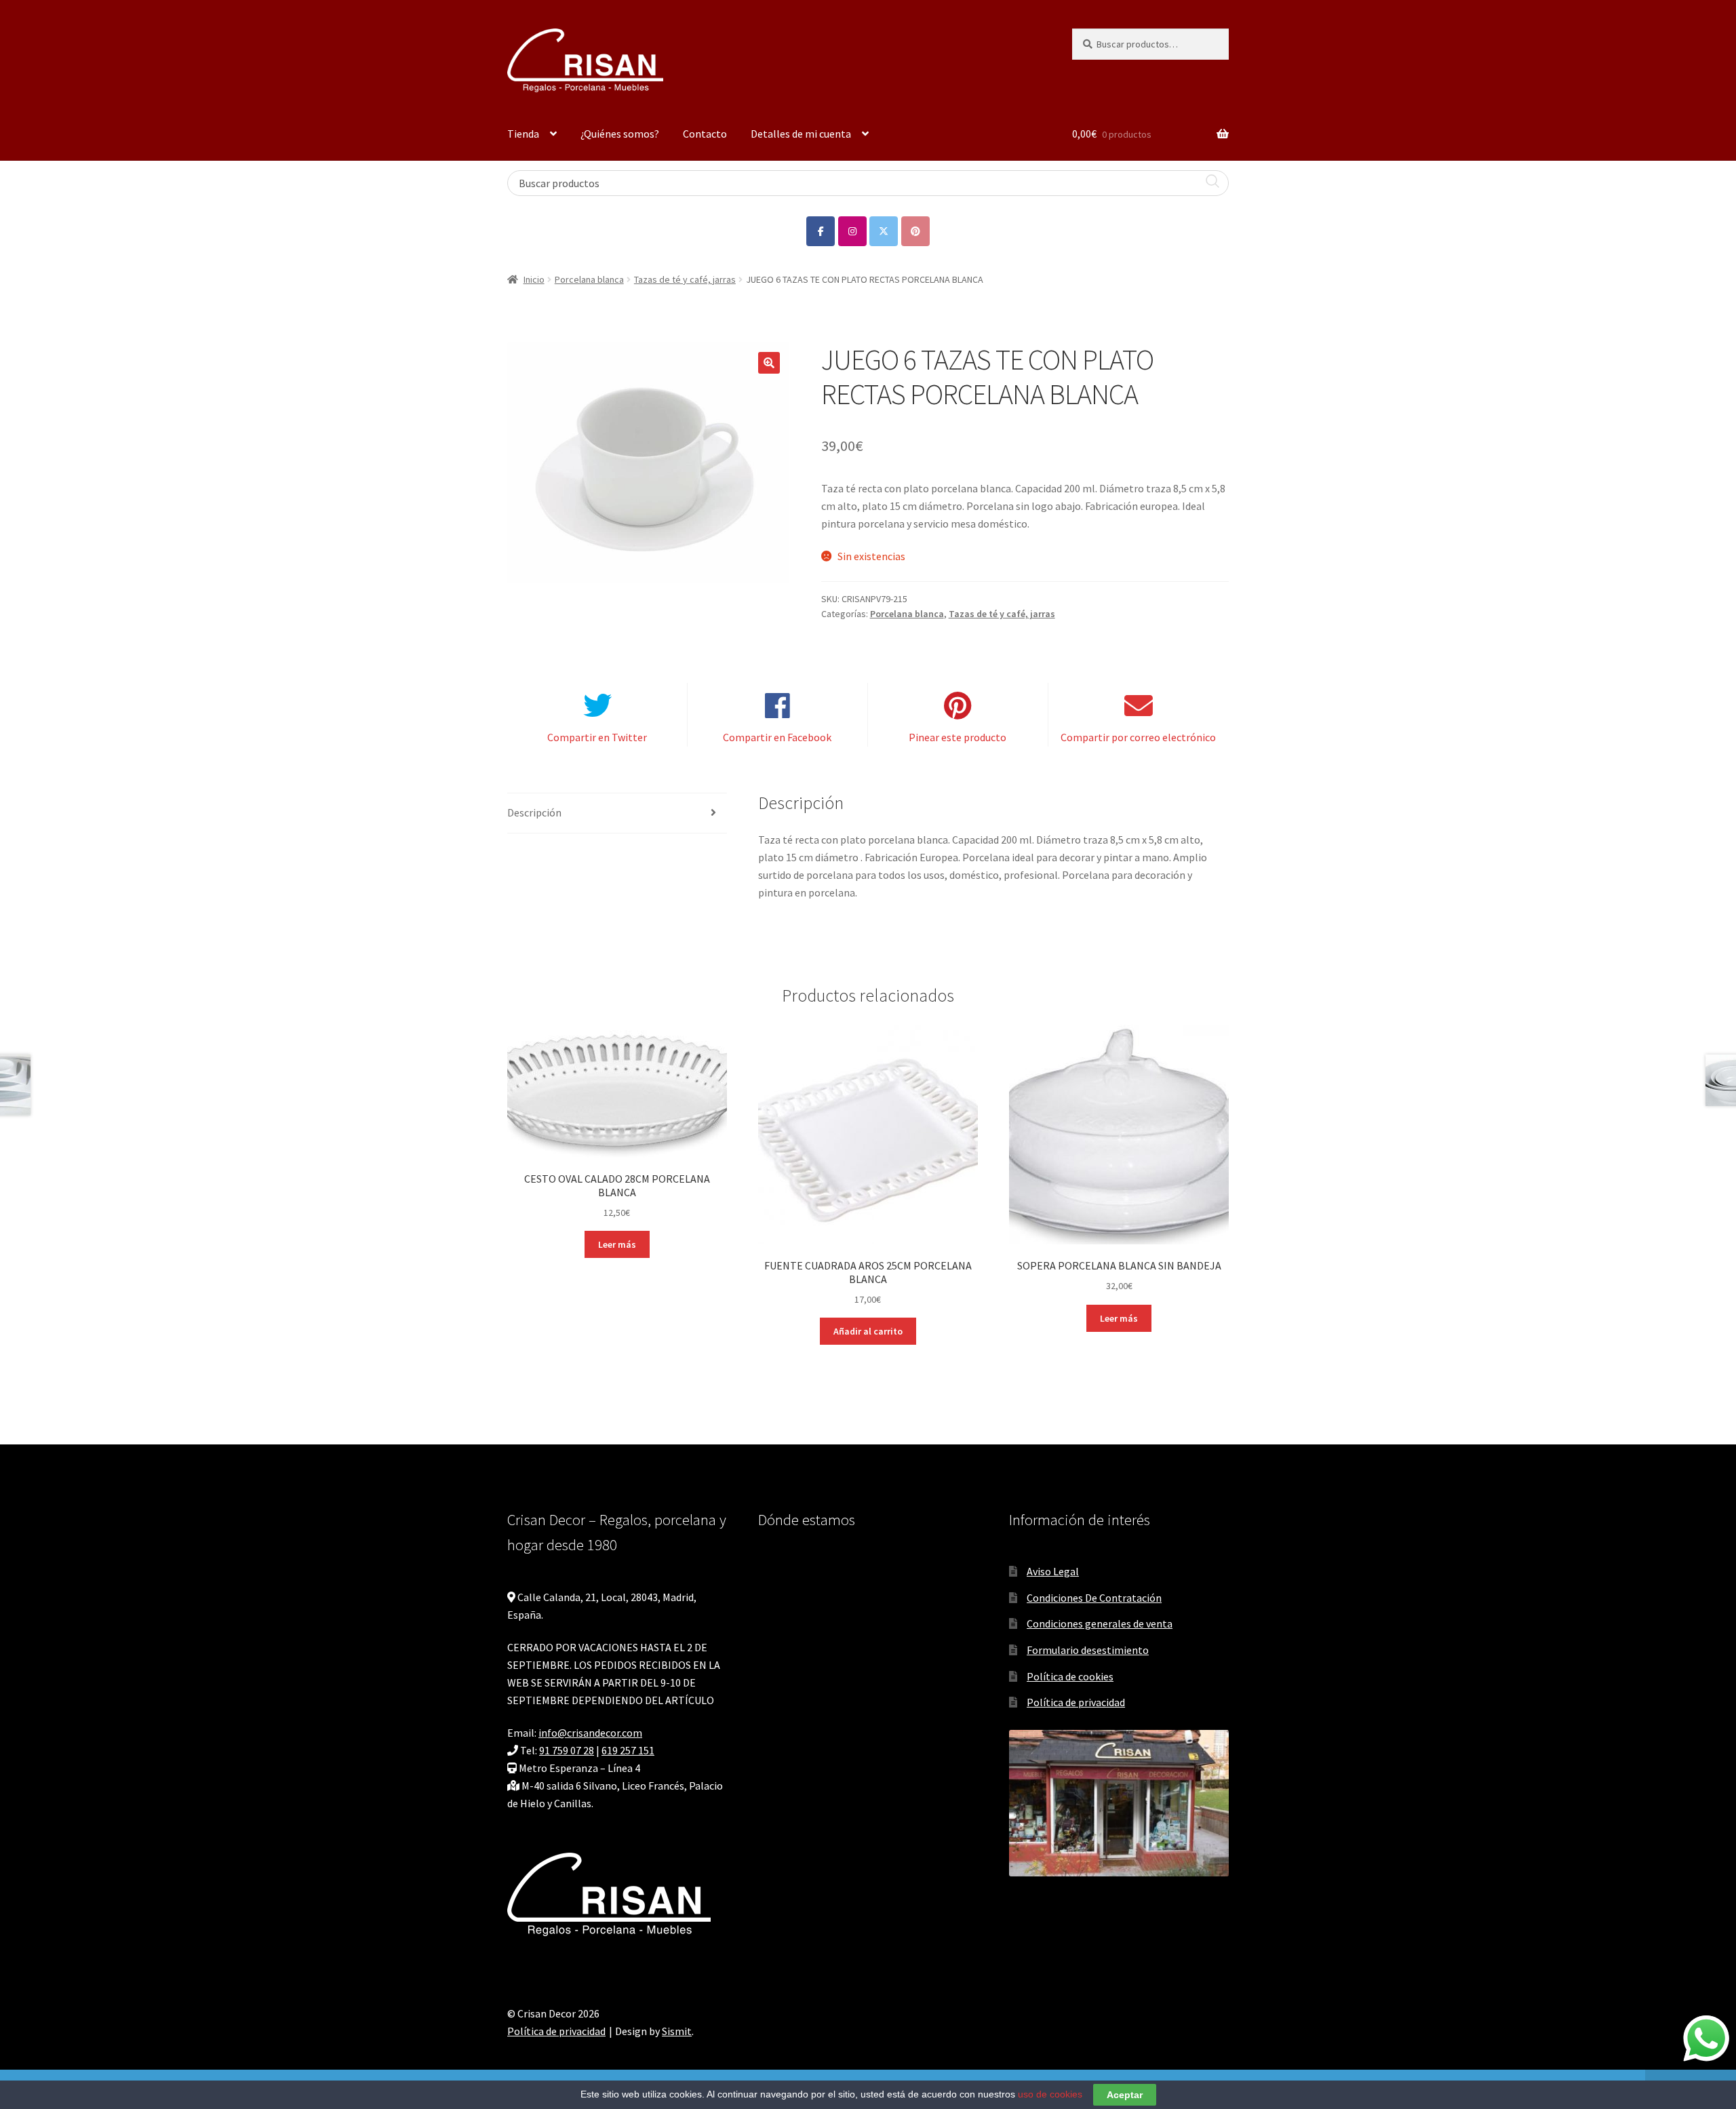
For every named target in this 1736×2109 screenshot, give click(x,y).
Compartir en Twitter (597, 737)
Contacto (705, 134)
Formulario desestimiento (1088, 1650)
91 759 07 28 (567, 1750)
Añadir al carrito (868, 1331)
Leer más (617, 1244)
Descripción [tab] (534, 812)
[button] (769, 363)
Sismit (677, 2031)
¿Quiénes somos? (620, 134)
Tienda (523, 134)
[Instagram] (852, 231)
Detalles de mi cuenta (801, 134)
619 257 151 (628, 1750)
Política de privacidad (1076, 1702)
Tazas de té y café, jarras (685, 279)
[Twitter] (884, 231)
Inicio (534, 279)
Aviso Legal (1053, 1571)
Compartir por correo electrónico (1138, 737)
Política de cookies (1070, 1676)
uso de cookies (1050, 2094)
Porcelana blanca (589, 279)
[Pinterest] (915, 231)
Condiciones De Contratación (1094, 1598)
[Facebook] (821, 231)
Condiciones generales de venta (1100, 1623)
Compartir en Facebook (777, 737)
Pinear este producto (958, 737)
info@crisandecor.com (590, 1733)
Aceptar (1125, 2095)
